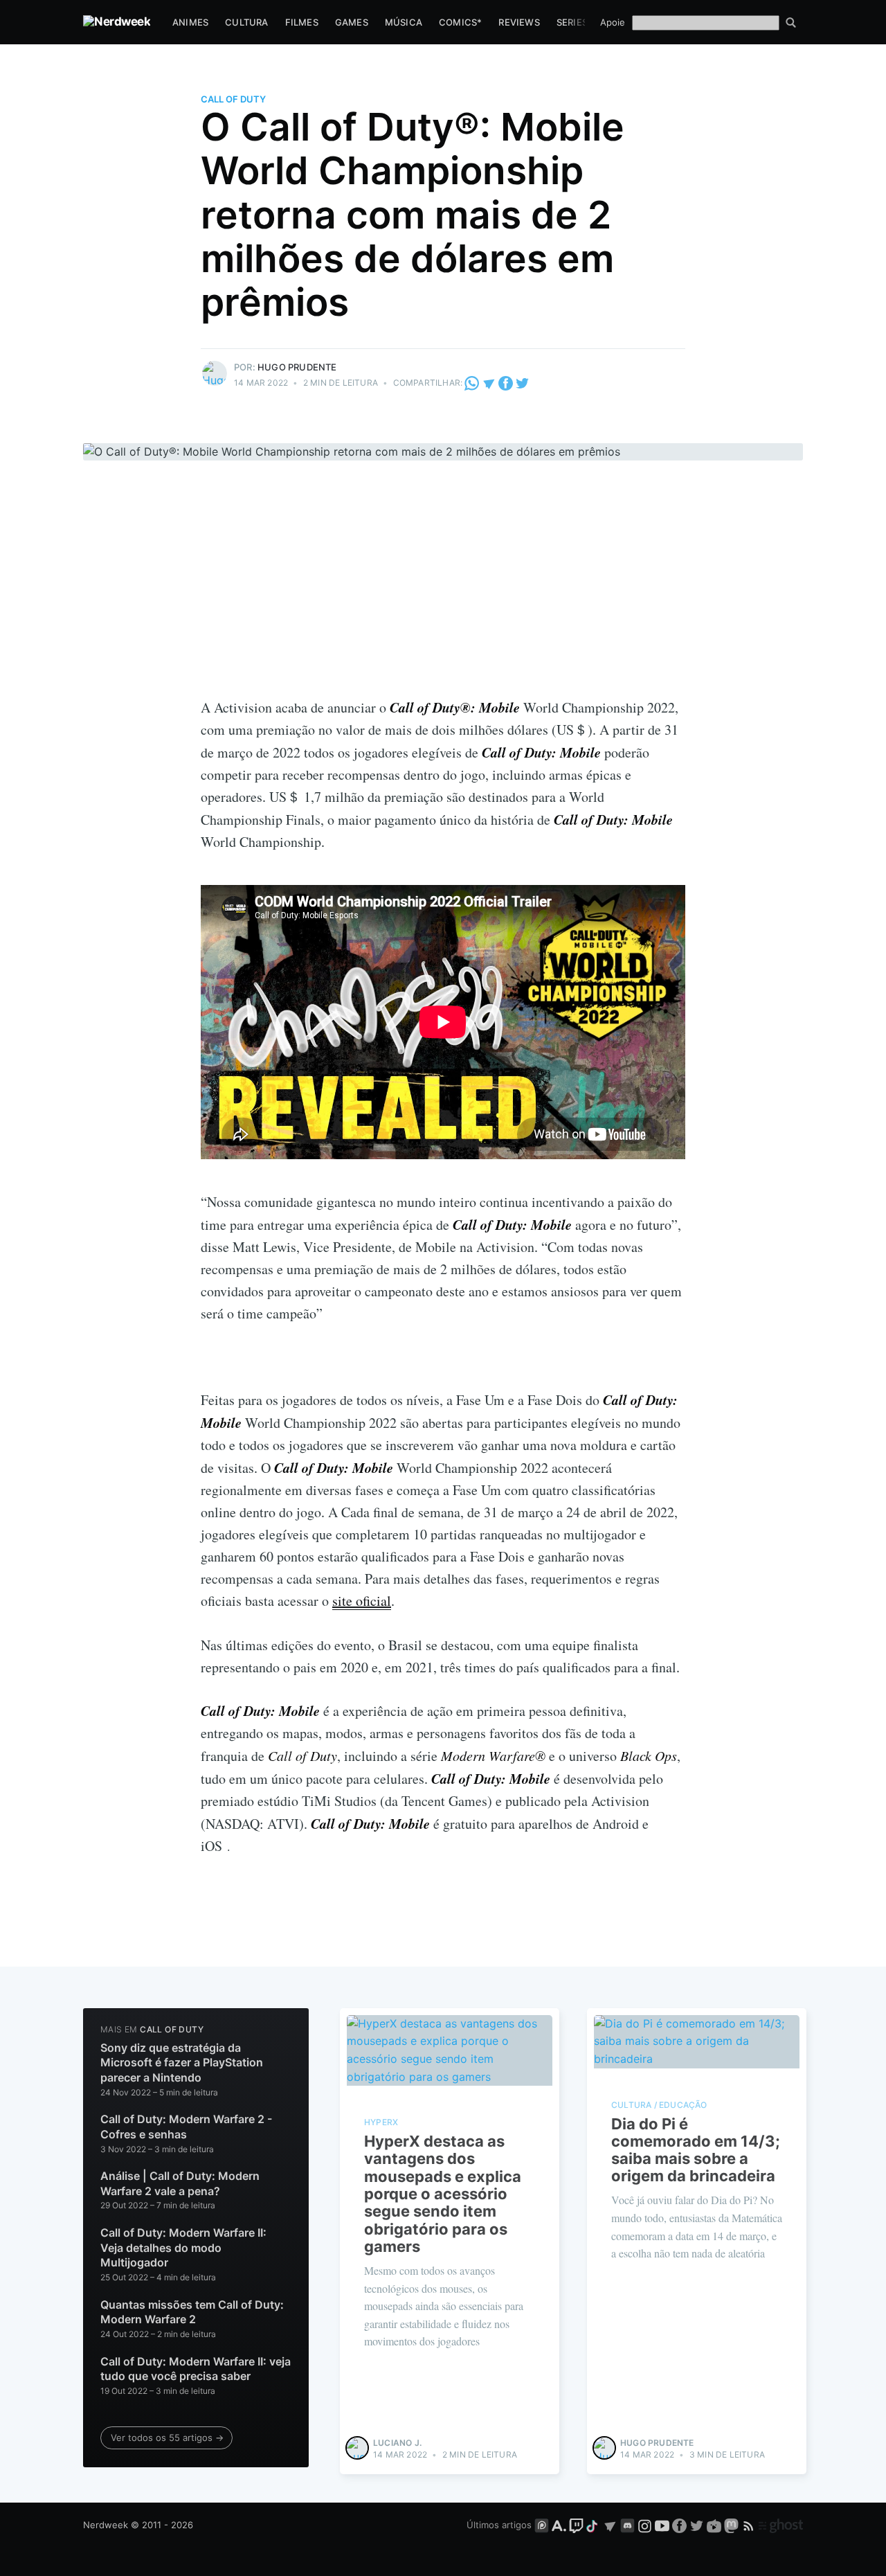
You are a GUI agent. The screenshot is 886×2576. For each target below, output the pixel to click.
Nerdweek (106, 2525)
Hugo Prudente (297, 367)
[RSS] (750, 2525)
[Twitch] (576, 2525)
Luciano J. (397, 2443)
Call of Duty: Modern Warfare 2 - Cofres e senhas (186, 2127)
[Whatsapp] (473, 383)
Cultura (246, 22)
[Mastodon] (733, 2525)
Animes (190, 22)
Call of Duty (233, 99)
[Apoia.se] (560, 2525)
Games (352, 22)
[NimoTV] (715, 2525)
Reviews (519, 22)
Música (404, 22)
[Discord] (627, 2525)
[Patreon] (542, 2525)
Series (572, 22)
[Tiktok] (593, 2525)
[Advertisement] (443, 592)
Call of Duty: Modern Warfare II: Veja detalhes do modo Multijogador (183, 2247)
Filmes (302, 22)
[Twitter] (522, 383)
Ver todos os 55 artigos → (167, 2438)
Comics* (460, 22)
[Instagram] (645, 2525)
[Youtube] (662, 2525)
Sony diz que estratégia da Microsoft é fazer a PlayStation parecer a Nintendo (182, 2063)
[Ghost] (781, 2525)
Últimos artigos (499, 2525)
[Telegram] (489, 383)
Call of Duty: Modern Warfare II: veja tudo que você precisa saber (196, 2369)
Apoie (613, 22)
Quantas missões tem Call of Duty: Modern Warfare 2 (192, 2312)
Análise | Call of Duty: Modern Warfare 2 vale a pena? (180, 2183)
